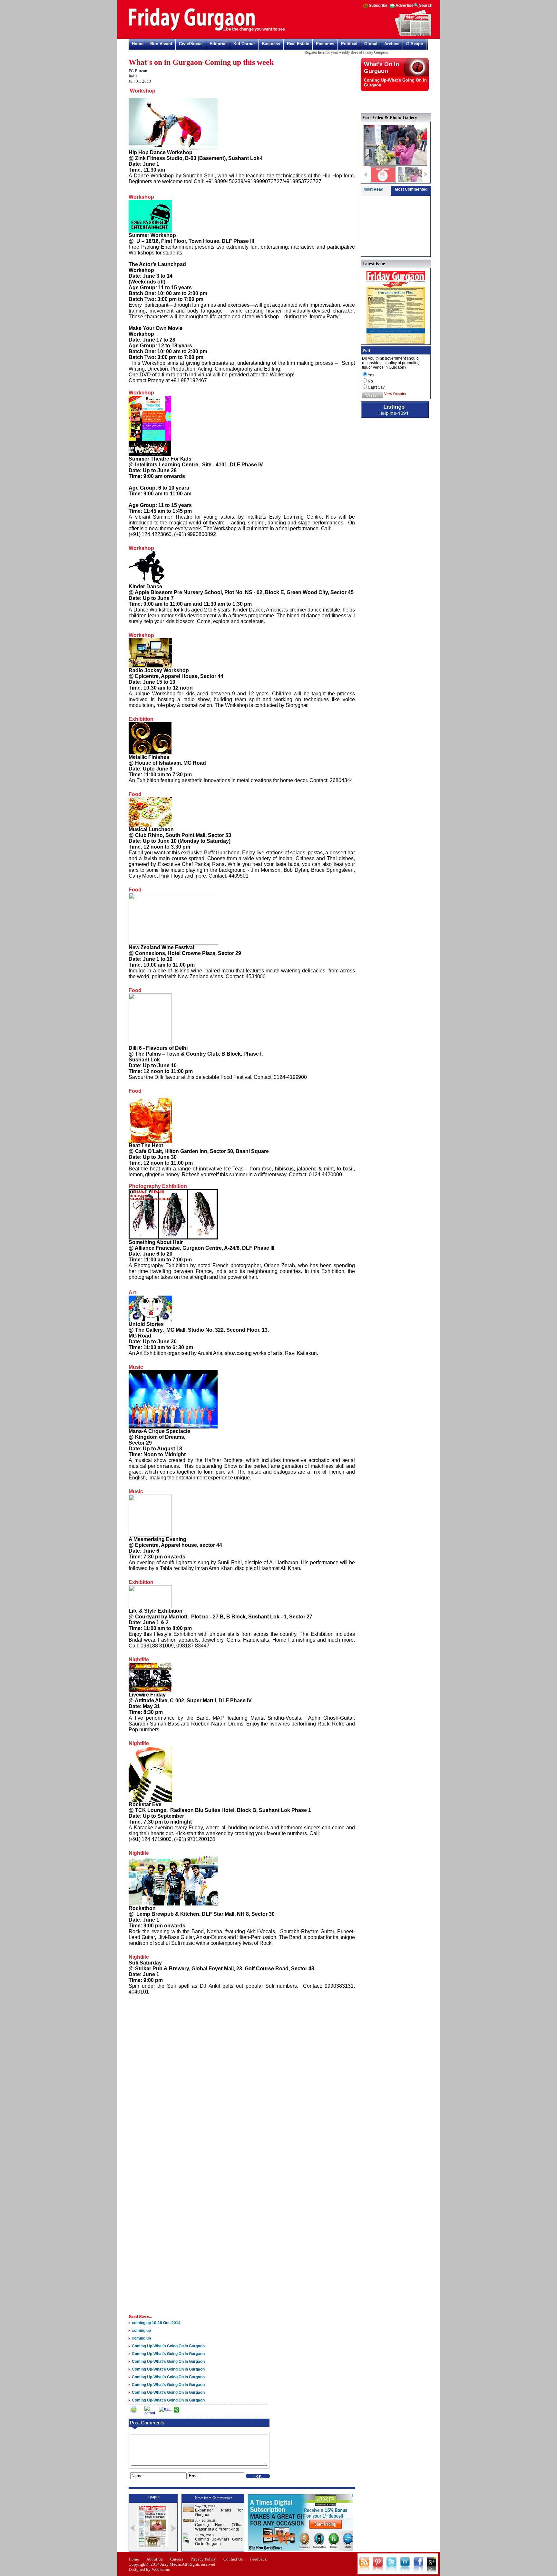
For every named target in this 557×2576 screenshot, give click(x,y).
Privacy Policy (203, 2559)
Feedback (259, 2559)
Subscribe (378, 5)
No (370, 381)
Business (271, 44)
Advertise (405, 5)
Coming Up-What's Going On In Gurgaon (219, 2541)
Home (138, 44)
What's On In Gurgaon (381, 68)
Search (426, 5)
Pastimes (325, 44)
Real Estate (298, 44)
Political (349, 44)
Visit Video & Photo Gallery (390, 118)
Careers (177, 2559)
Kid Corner (244, 44)
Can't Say (376, 387)
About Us (155, 2559)
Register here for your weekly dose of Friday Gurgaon (318, 52)
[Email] (165, 2409)
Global (371, 44)
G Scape (415, 44)
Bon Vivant (161, 44)
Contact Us (233, 2559)
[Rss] (366, 8)
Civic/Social (191, 44)
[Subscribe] (413, 35)
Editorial (218, 44)
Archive (392, 44)
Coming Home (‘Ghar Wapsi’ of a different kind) (219, 2527)
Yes (371, 375)
